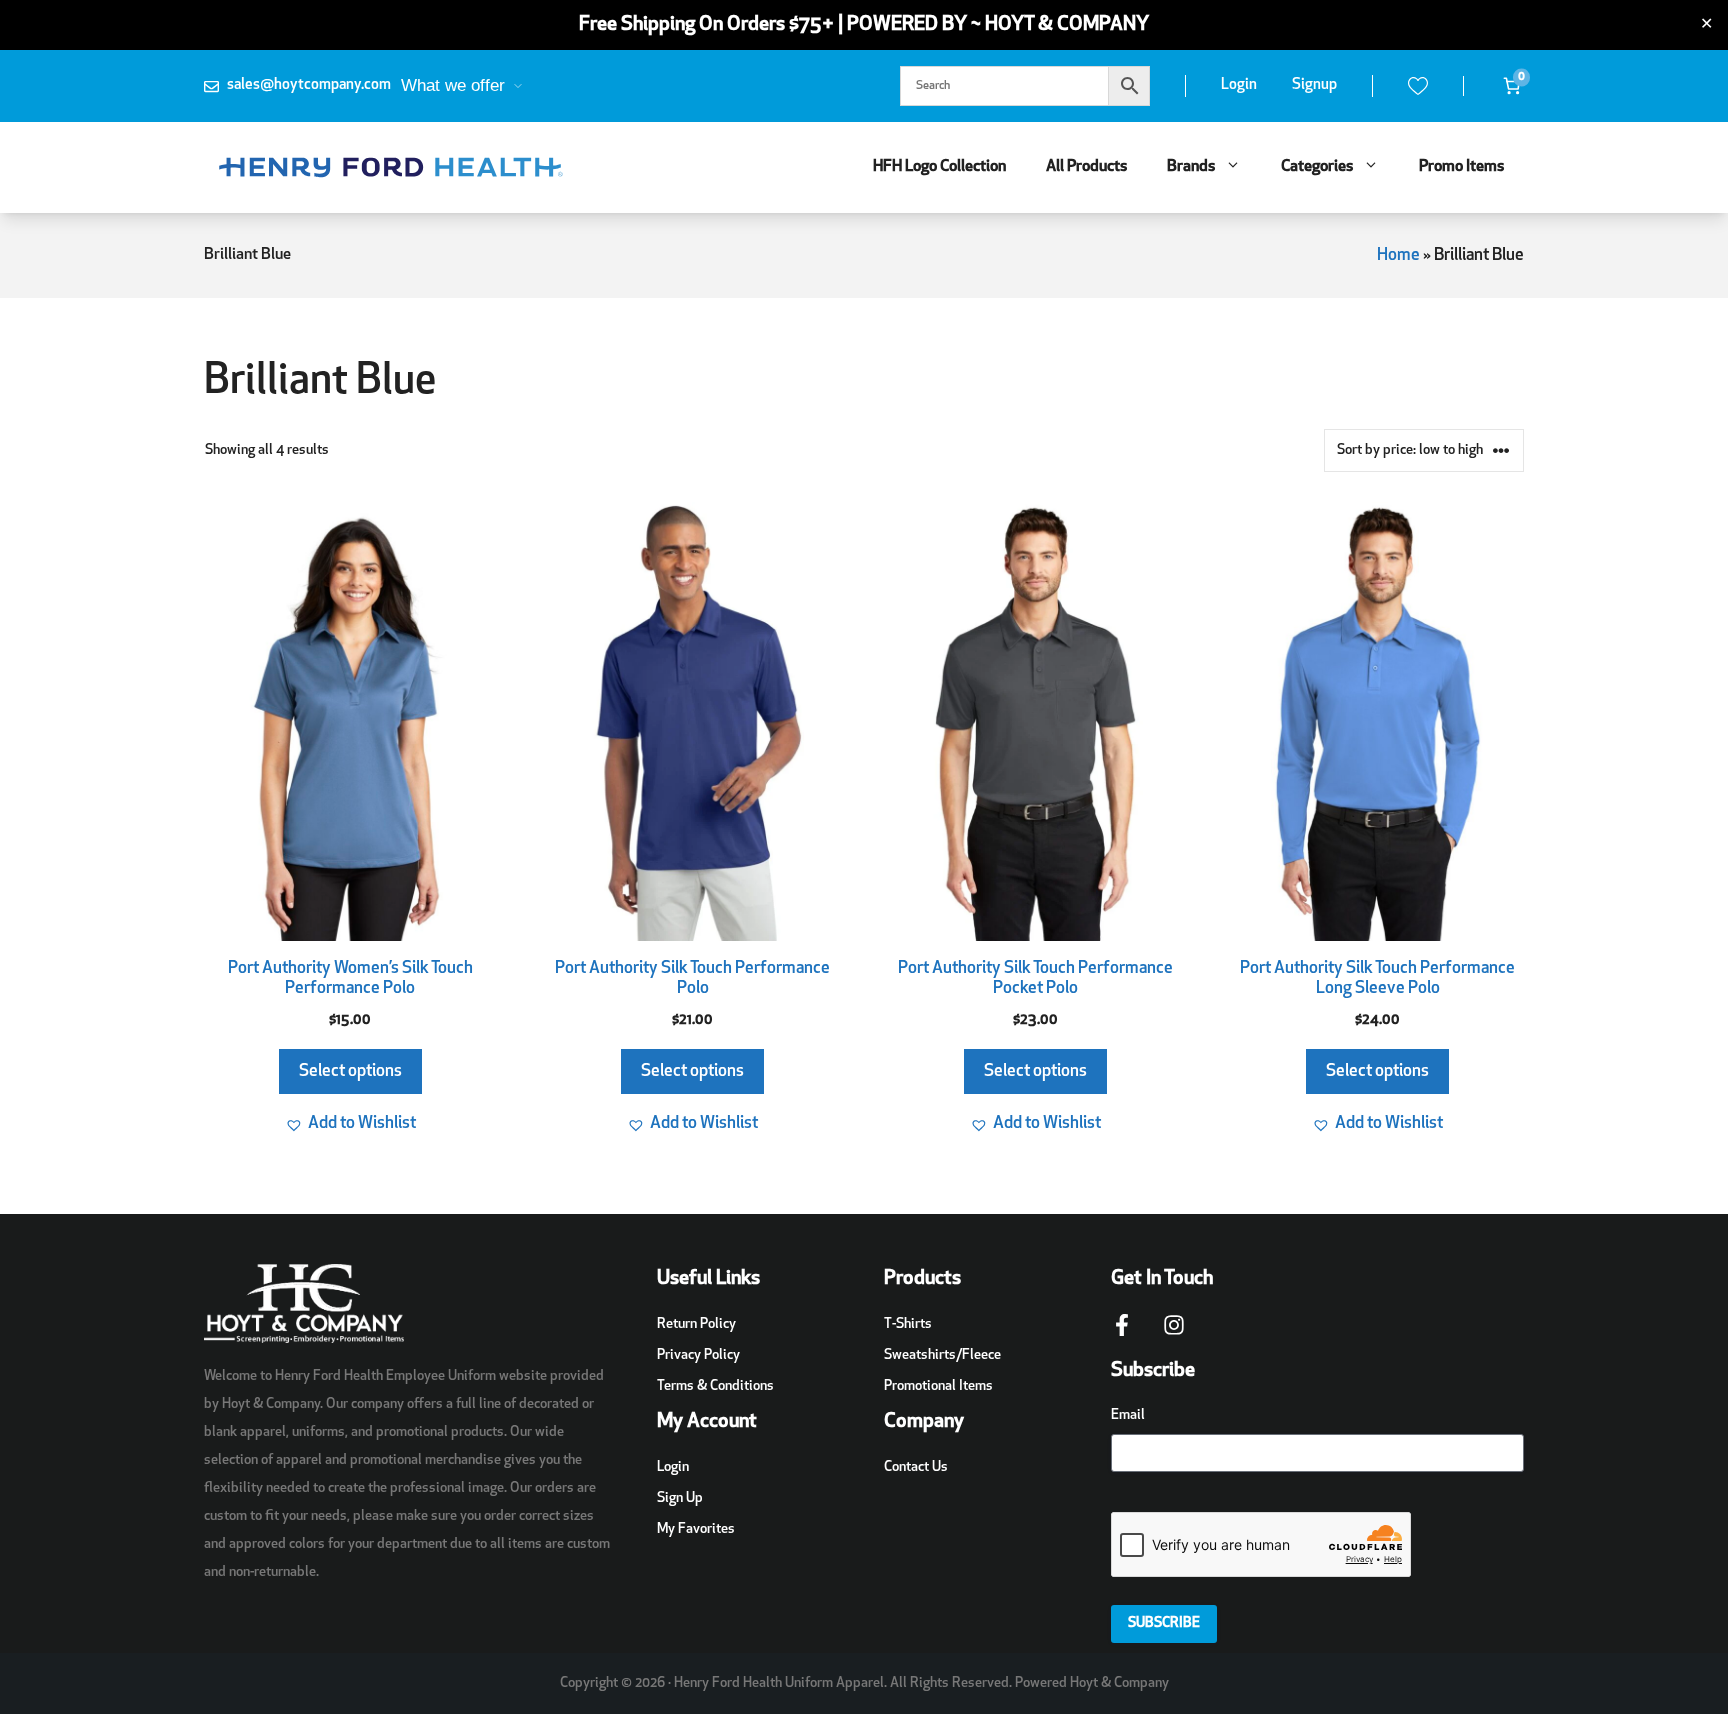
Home (1398, 255)
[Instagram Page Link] (1174, 1335)
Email (1128, 1415)
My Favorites (696, 1529)
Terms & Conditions (715, 1386)
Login (1239, 85)
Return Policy (696, 1324)
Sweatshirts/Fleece (942, 1355)
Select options (350, 1071)
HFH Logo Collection (939, 167)
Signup (1314, 85)
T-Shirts (908, 1324)
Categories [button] (1317, 167)
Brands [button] (1191, 167)
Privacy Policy (698, 1355)
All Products (1086, 167)
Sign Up (680, 1498)
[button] (350, 1124)
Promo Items (1461, 167)
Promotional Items (938, 1386)
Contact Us (916, 1467)
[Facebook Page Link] (1122, 1335)
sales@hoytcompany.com (309, 85)
